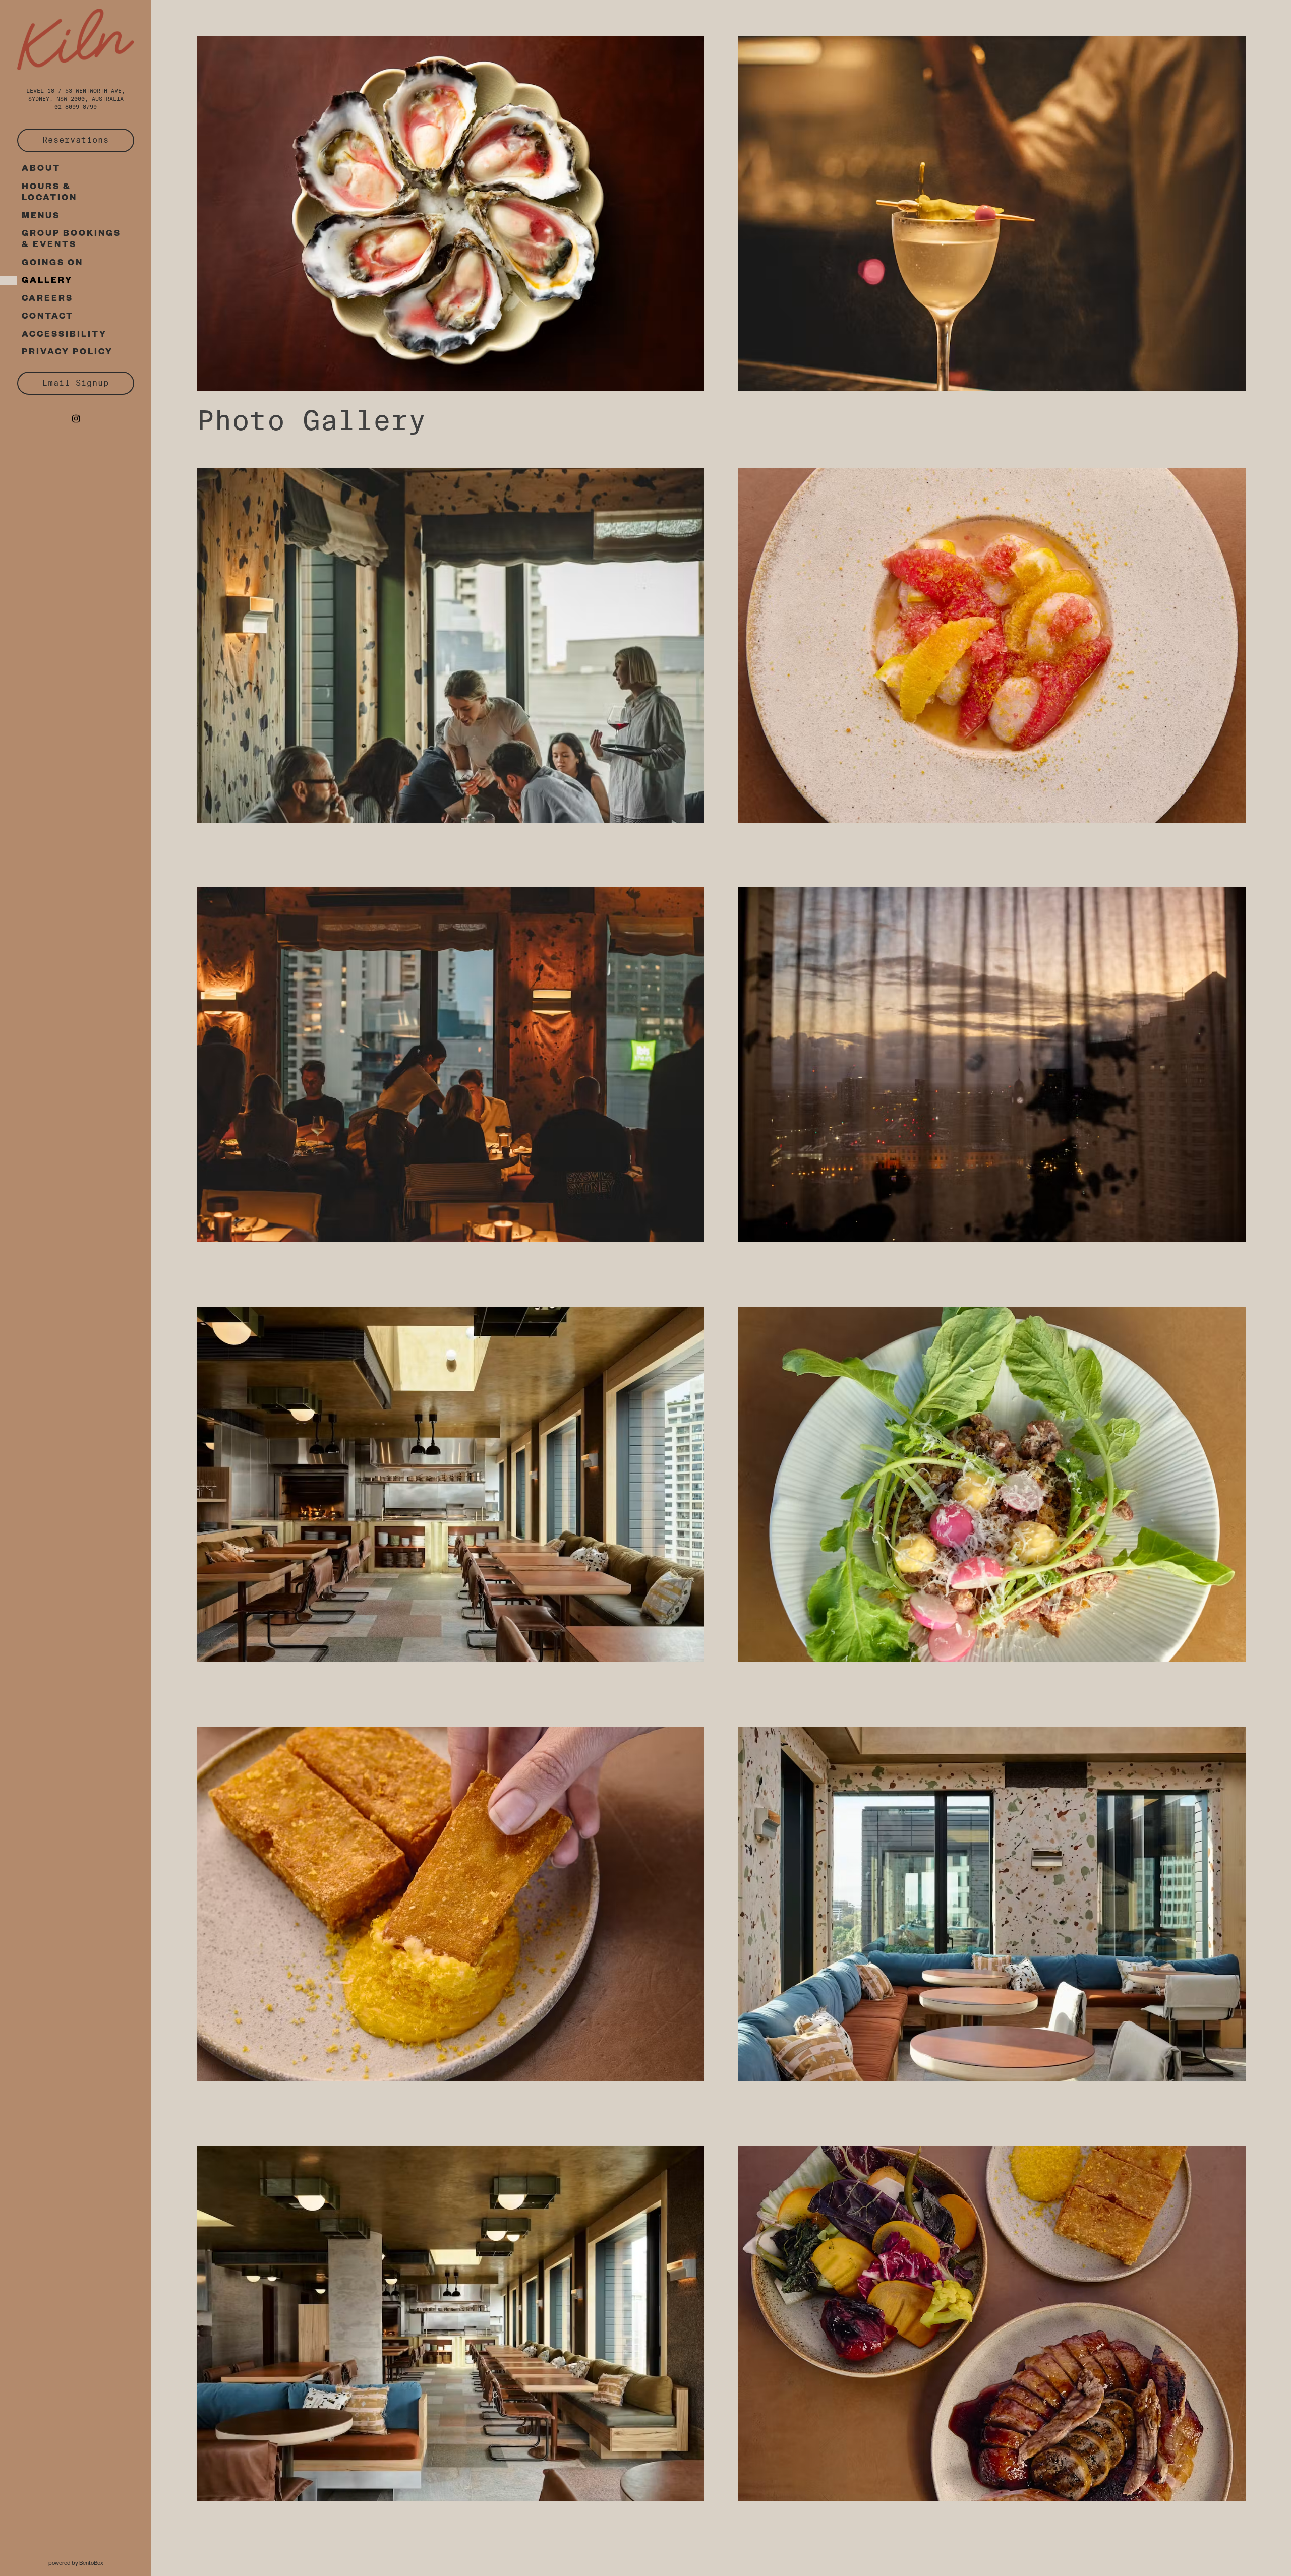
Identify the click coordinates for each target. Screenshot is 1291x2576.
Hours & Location (49, 193)
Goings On (55, 264)
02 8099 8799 (76, 107)
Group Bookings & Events (71, 240)
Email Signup (76, 383)
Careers (50, 299)
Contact (48, 317)
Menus (41, 217)
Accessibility (64, 335)
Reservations (88, 140)
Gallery (47, 282)
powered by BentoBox (100, 2562)
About (41, 170)
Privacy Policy (70, 353)
